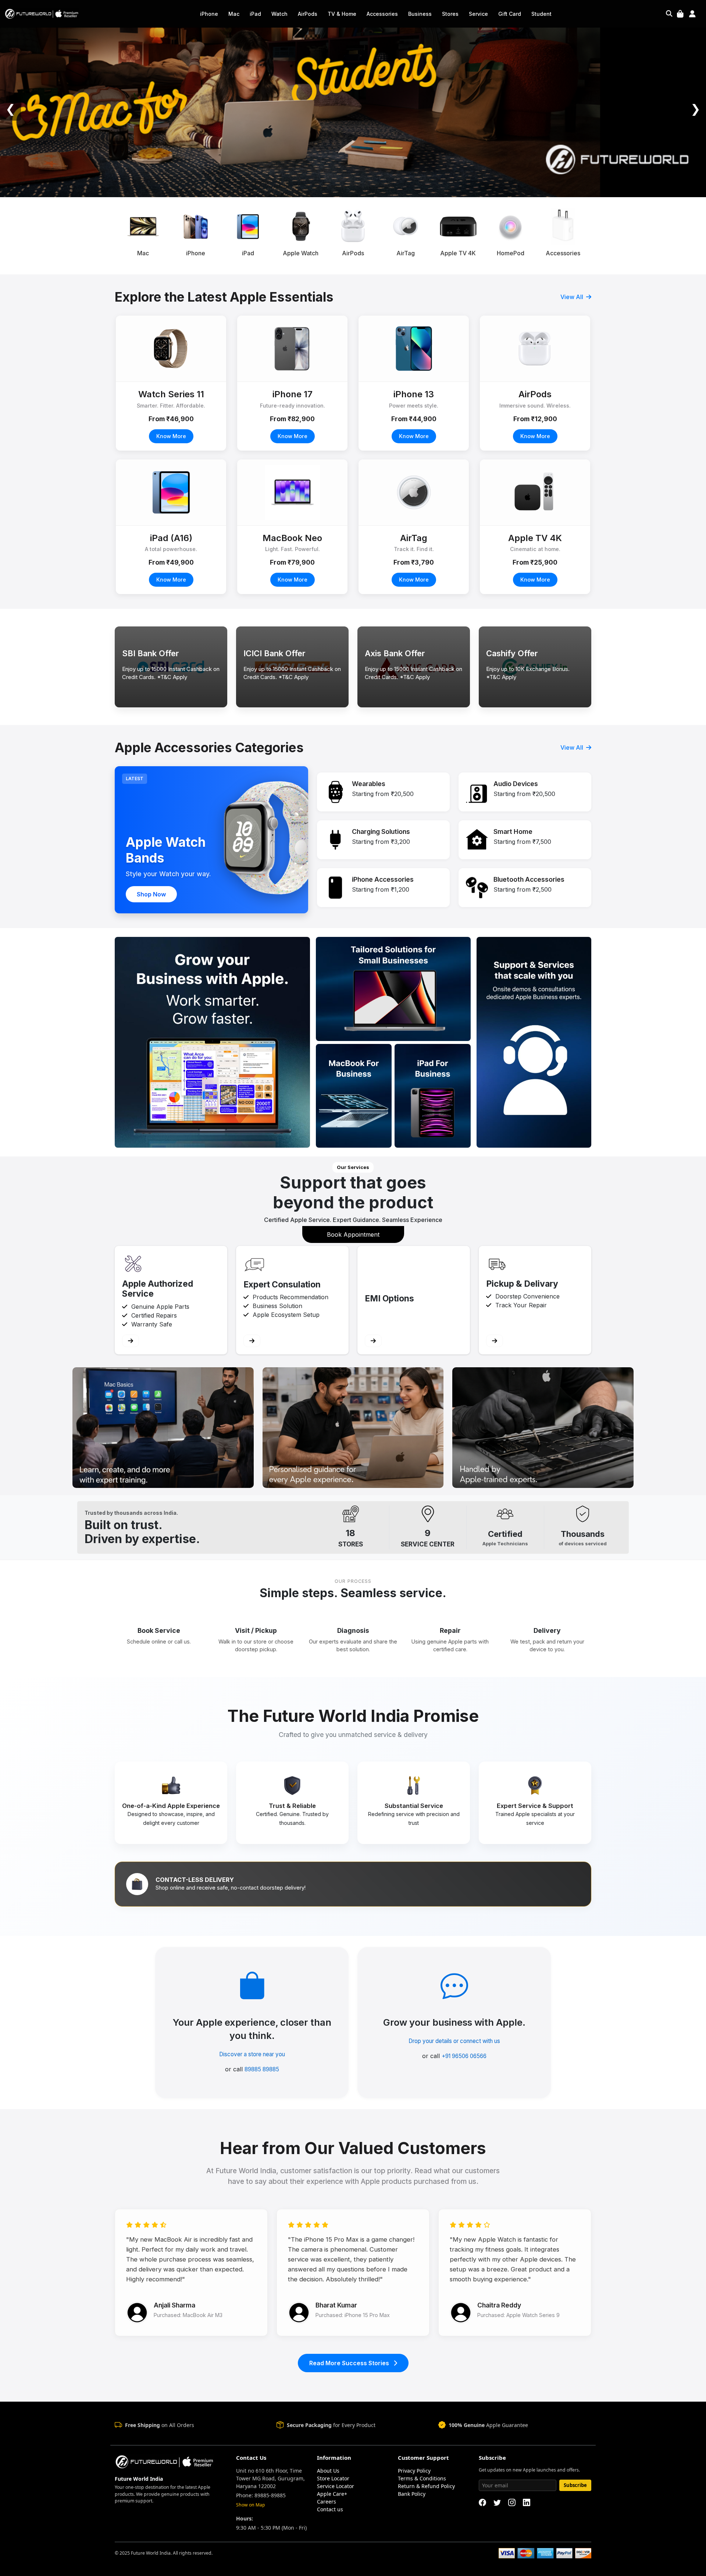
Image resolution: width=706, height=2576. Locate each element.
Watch (279, 14)
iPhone (209, 14)
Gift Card (510, 14)
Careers (327, 2502)
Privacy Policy (414, 2471)
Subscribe (575, 2485)
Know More (171, 436)
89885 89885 (262, 2069)
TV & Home (342, 14)
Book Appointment (353, 1234)
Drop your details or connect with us (454, 2041)
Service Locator (336, 2486)
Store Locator (333, 2478)
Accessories (382, 14)
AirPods (308, 14)
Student (541, 14)
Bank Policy (412, 2494)
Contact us (330, 2509)
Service (478, 14)
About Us (328, 2471)
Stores (450, 14)
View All (573, 297)
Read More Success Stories (350, 2363)
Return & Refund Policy (426, 2486)
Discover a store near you (252, 2054)
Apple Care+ (332, 2494)
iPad (255, 14)
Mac (234, 14)
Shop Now (151, 894)
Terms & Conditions (422, 2478)
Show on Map (251, 2505)
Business (420, 14)
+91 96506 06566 (464, 2056)
